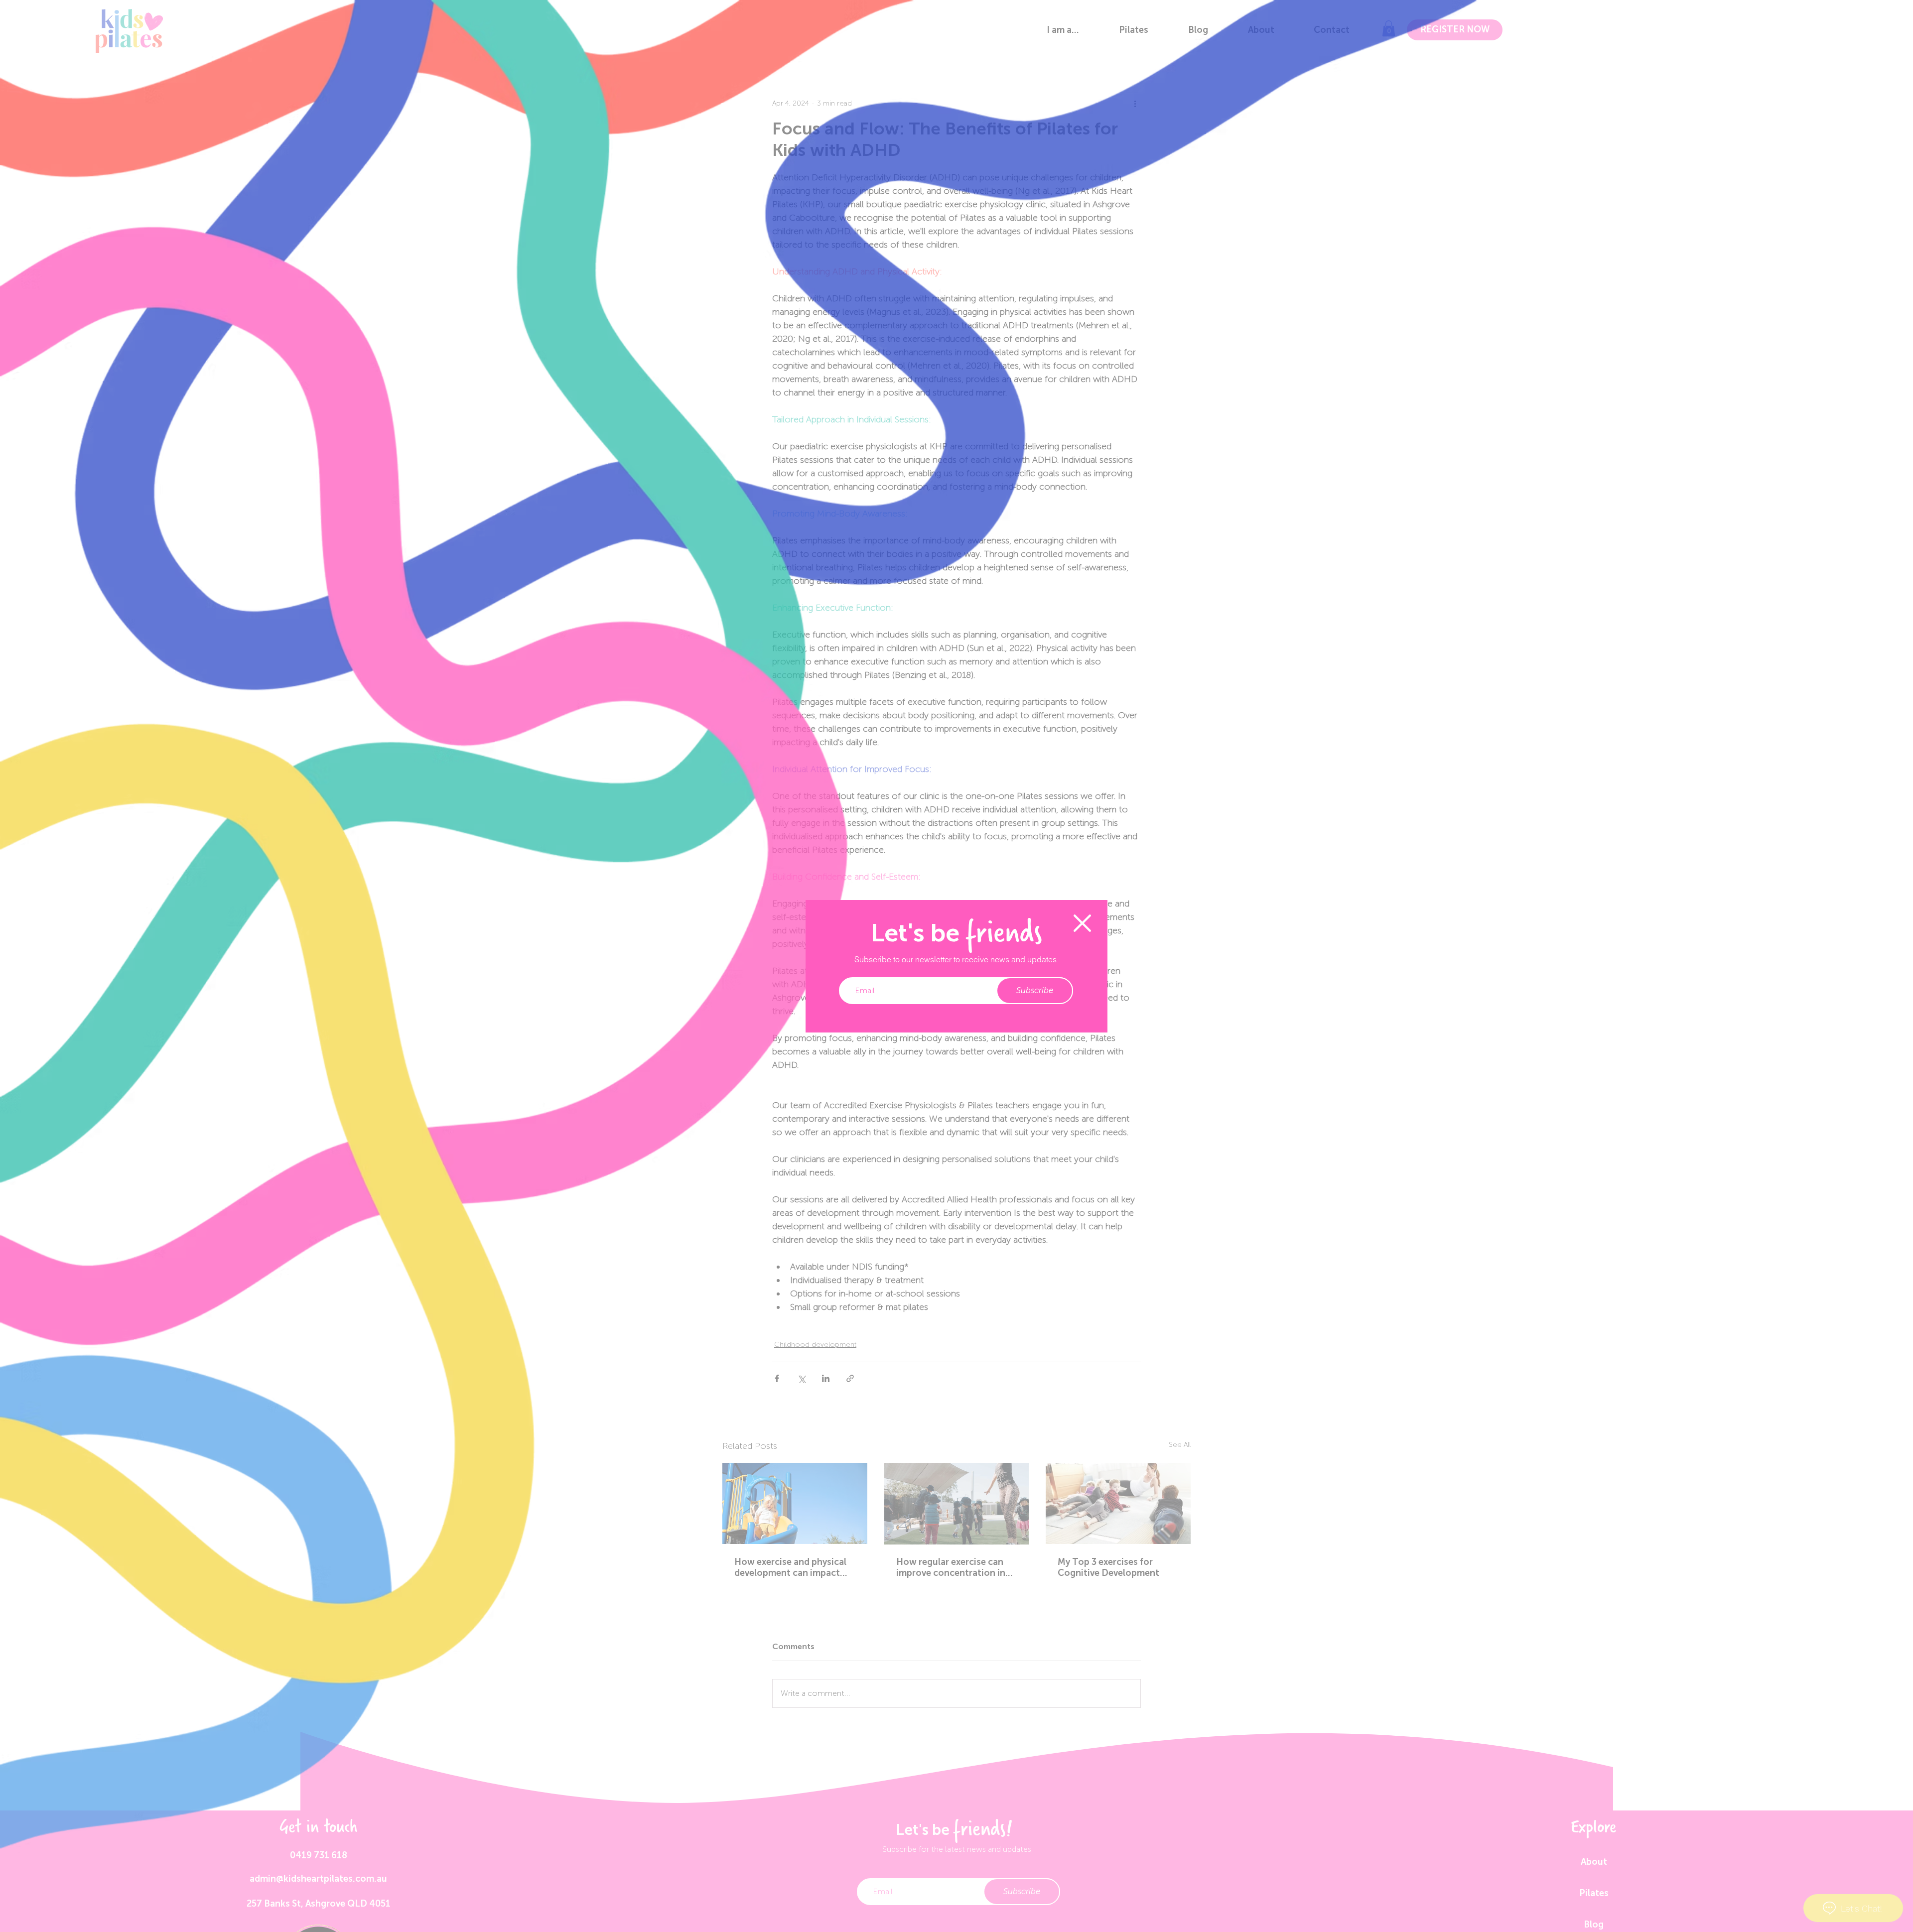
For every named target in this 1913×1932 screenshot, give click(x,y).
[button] (1082, 923)
